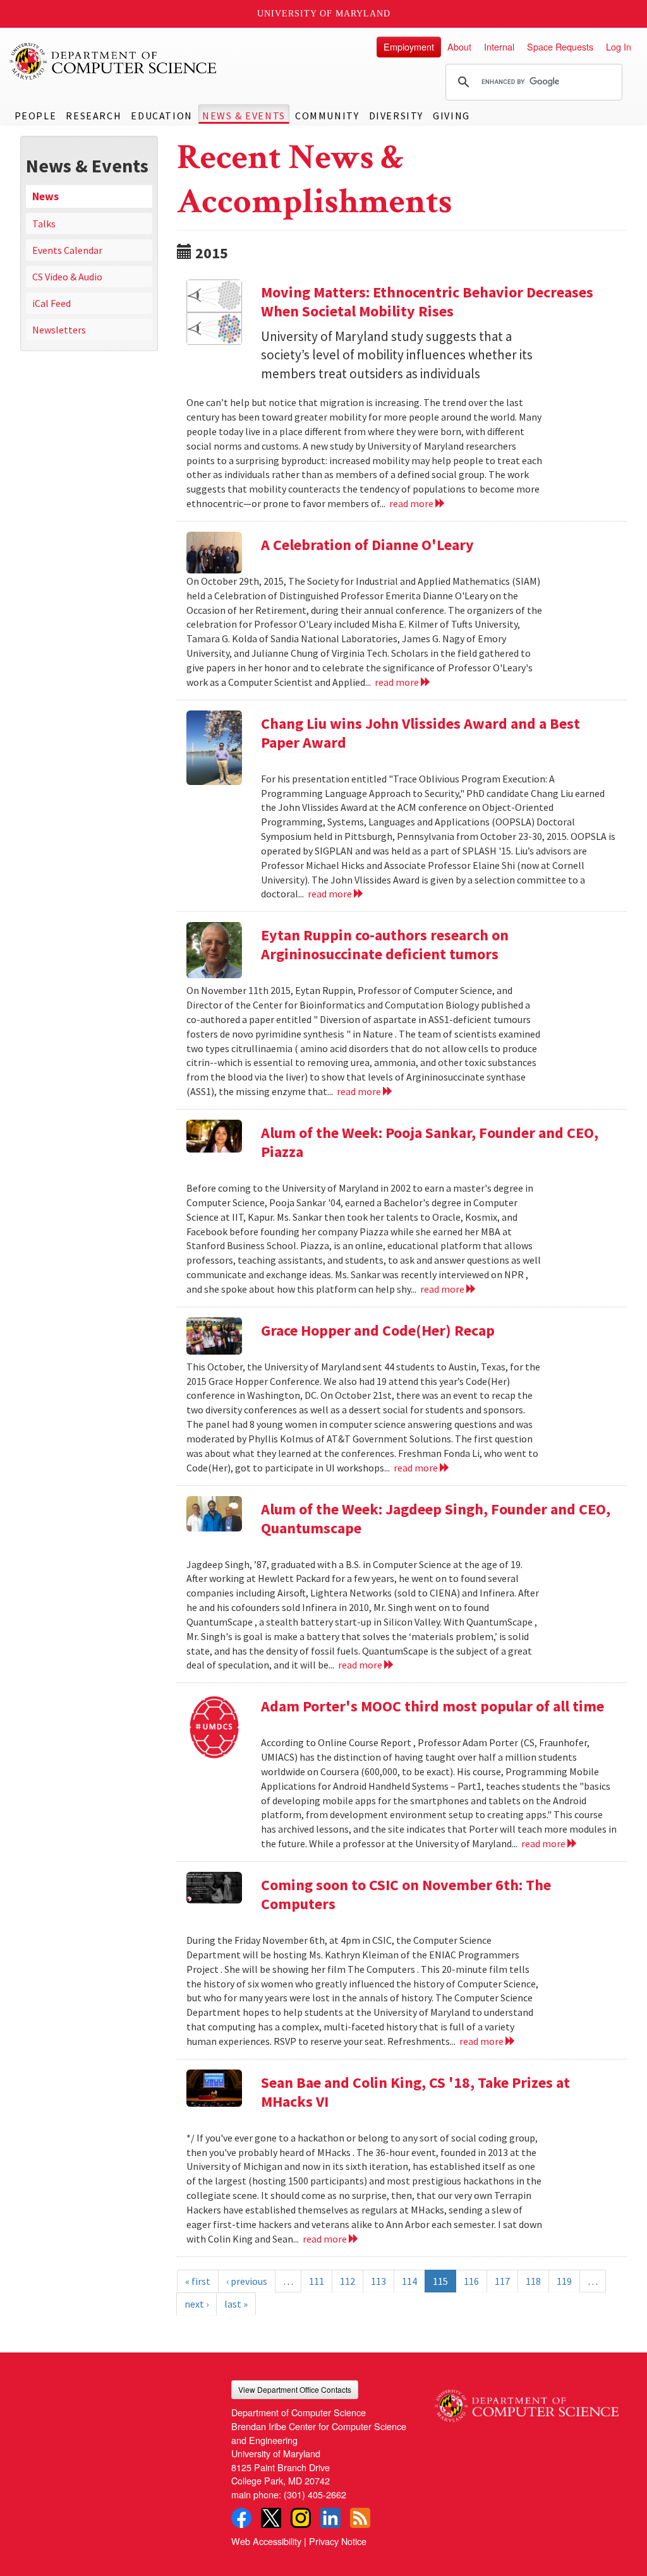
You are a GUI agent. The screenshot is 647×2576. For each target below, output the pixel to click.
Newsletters (59, 330)
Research (94, 116)
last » (236, 2304)
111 (317, 2281)
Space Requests (560, 46)
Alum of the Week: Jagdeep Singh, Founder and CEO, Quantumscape (436, 1519)
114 (409, 2281)
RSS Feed (360, 2518)
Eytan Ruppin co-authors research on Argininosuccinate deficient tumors (385, 944)
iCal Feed (51, 303)
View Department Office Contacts (295, 2389)
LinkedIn (330, 2518)
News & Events (244, 116)
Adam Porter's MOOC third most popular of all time (432, 1706)
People (36, 116)
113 (378, 2281)
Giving (451, 116)
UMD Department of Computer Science (114, 61)
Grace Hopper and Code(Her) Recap (378, 1330)
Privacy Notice (338, 2541)
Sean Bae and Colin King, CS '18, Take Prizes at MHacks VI (415, 2092)
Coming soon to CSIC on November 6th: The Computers (406, 1894)
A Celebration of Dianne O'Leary (367, 545)
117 (502, 2281)
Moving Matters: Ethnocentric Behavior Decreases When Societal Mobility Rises (427, 302)
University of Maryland (324, 14)
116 (471, 2281)
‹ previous (247, 2281)
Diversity (396, 116)
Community (327, 116)
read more (412, 503)
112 (348, 2281)
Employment (409, 46)
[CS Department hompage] (527, 2401)
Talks (44, 224)
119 (564, 2281)
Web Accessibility (266, 2541)
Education (161, 116)
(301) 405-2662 (315, 2494)
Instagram (301, 2518)
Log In (619, 46)
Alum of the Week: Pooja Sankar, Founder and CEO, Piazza (430, 1142)
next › (197, 2304)
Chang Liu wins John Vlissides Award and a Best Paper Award (420, 733)
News (45, 196)
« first (198, 2281)
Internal (499, 46)
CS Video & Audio (67, 277)
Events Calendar (67, 250)
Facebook (241, 2518)
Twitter (271, 2518)
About (459, 46)
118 (533, 2281)
